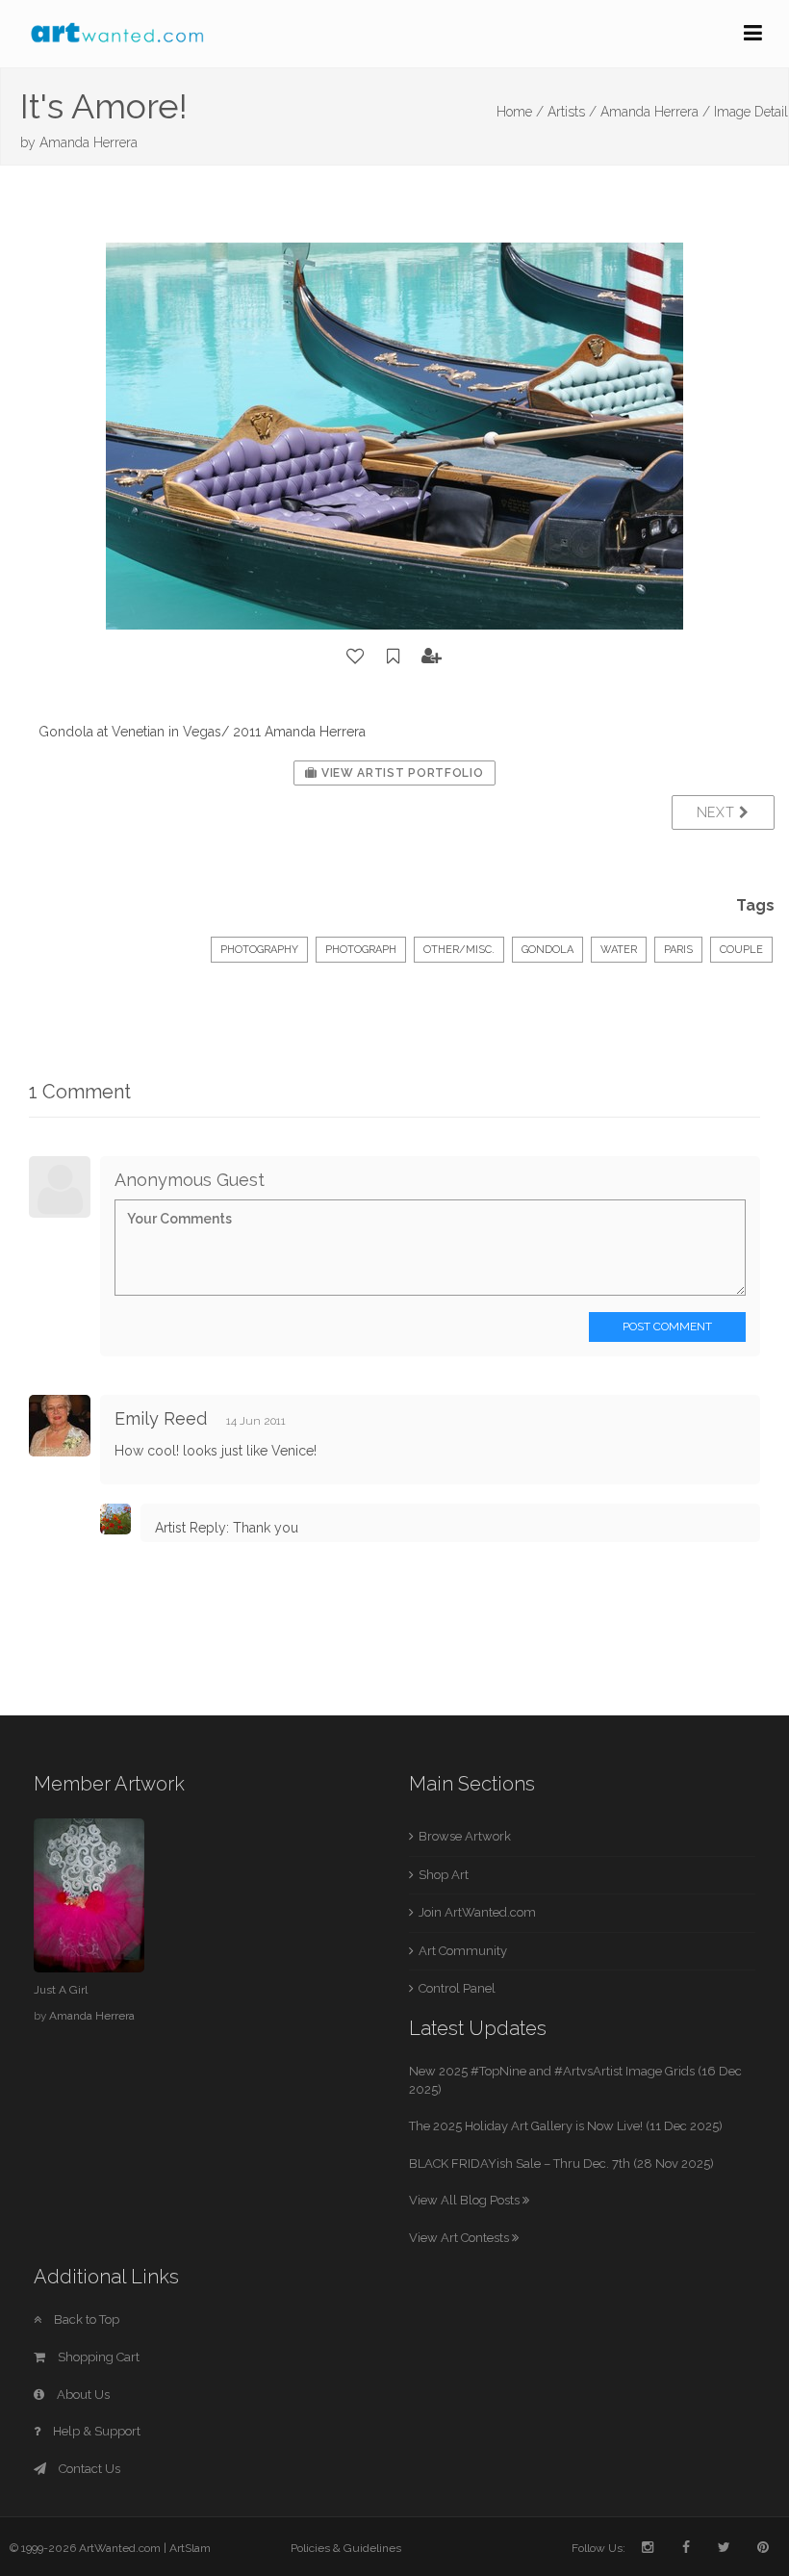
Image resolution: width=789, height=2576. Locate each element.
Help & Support (95, 2431)
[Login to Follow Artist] (432, 657)
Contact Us (88, 2469)
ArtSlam (190, 2548)
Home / (520, 112)
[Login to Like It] (356, 657)
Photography (259, 950)
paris (678, 950)
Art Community (463, 1951)
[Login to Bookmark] (394, 657)
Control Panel (457, 1988)
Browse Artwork (465, 1836)
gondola (547, 950)
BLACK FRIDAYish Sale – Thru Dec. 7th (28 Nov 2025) (561, 2164)
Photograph (361, 950)
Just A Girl (61, 1990)
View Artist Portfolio (400, 773)
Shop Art (444, 1875)
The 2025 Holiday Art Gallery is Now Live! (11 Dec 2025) (566, 2126)
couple (741, 950)
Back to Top (85, 2319)
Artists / (572, 112)
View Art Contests (460, 2238)
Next (718, 812)
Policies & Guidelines (346, 2548)
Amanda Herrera (89, 142)
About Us (82, 2395)
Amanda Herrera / (655, 112)
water (619, 950)
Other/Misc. (459, 950)
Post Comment (667, 1327)
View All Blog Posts (466, 2200)
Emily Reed (161, 1418)
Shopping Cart (97, 2357)
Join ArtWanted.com (477, 1912)
